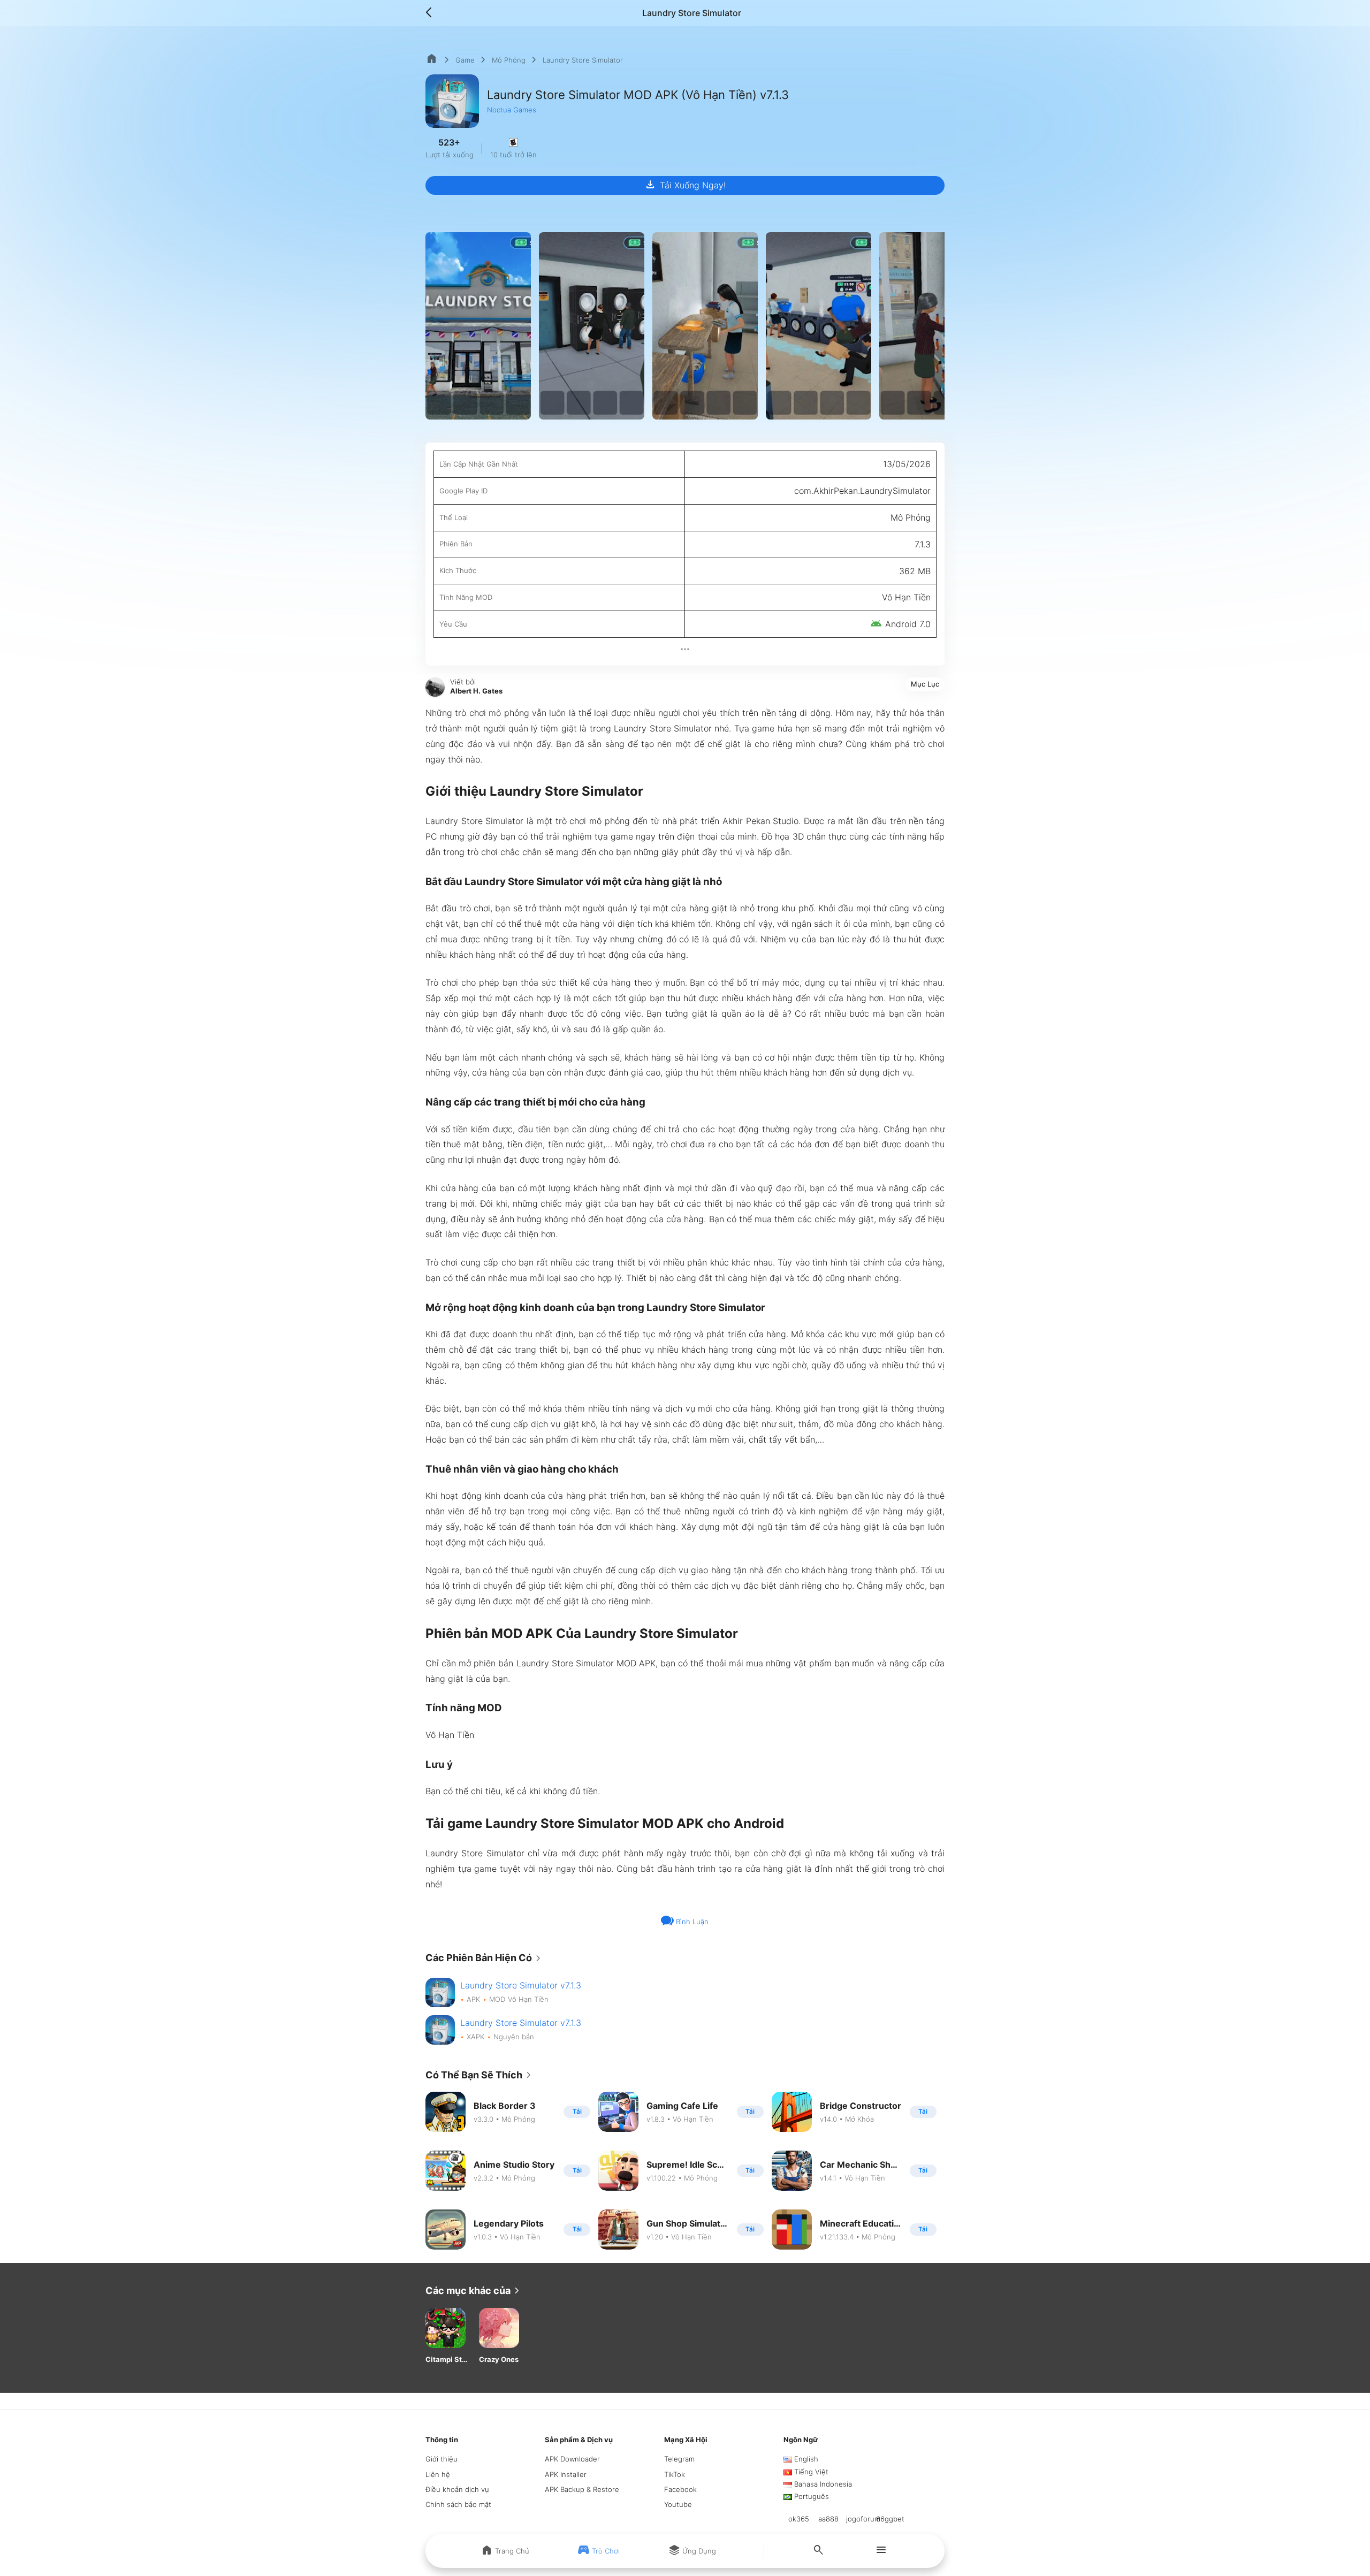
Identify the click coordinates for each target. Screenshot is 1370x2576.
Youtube (678, 2504)
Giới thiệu (442, 2459)
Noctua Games (512, 110)
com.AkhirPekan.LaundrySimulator (862, 491)
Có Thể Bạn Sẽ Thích (480, 2075)
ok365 (799, 2519)
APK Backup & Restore (582, 2489)
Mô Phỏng (509, 60)
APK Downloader (572, 2459)
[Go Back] (432, 13)
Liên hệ (438, 2474)
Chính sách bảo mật (458, 2504)
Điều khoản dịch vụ (457, 2489)
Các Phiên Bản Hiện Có (485, 1958)
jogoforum (863, 2519)
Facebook (680, 2489)
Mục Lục (925, 684)
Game (465, 60)
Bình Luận (691, 1922)
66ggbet (890, 2519)
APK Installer (566, 2474)
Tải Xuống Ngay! (685, 185)
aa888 (828, 2519)
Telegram (679, 2459)
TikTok (675, 2474)
